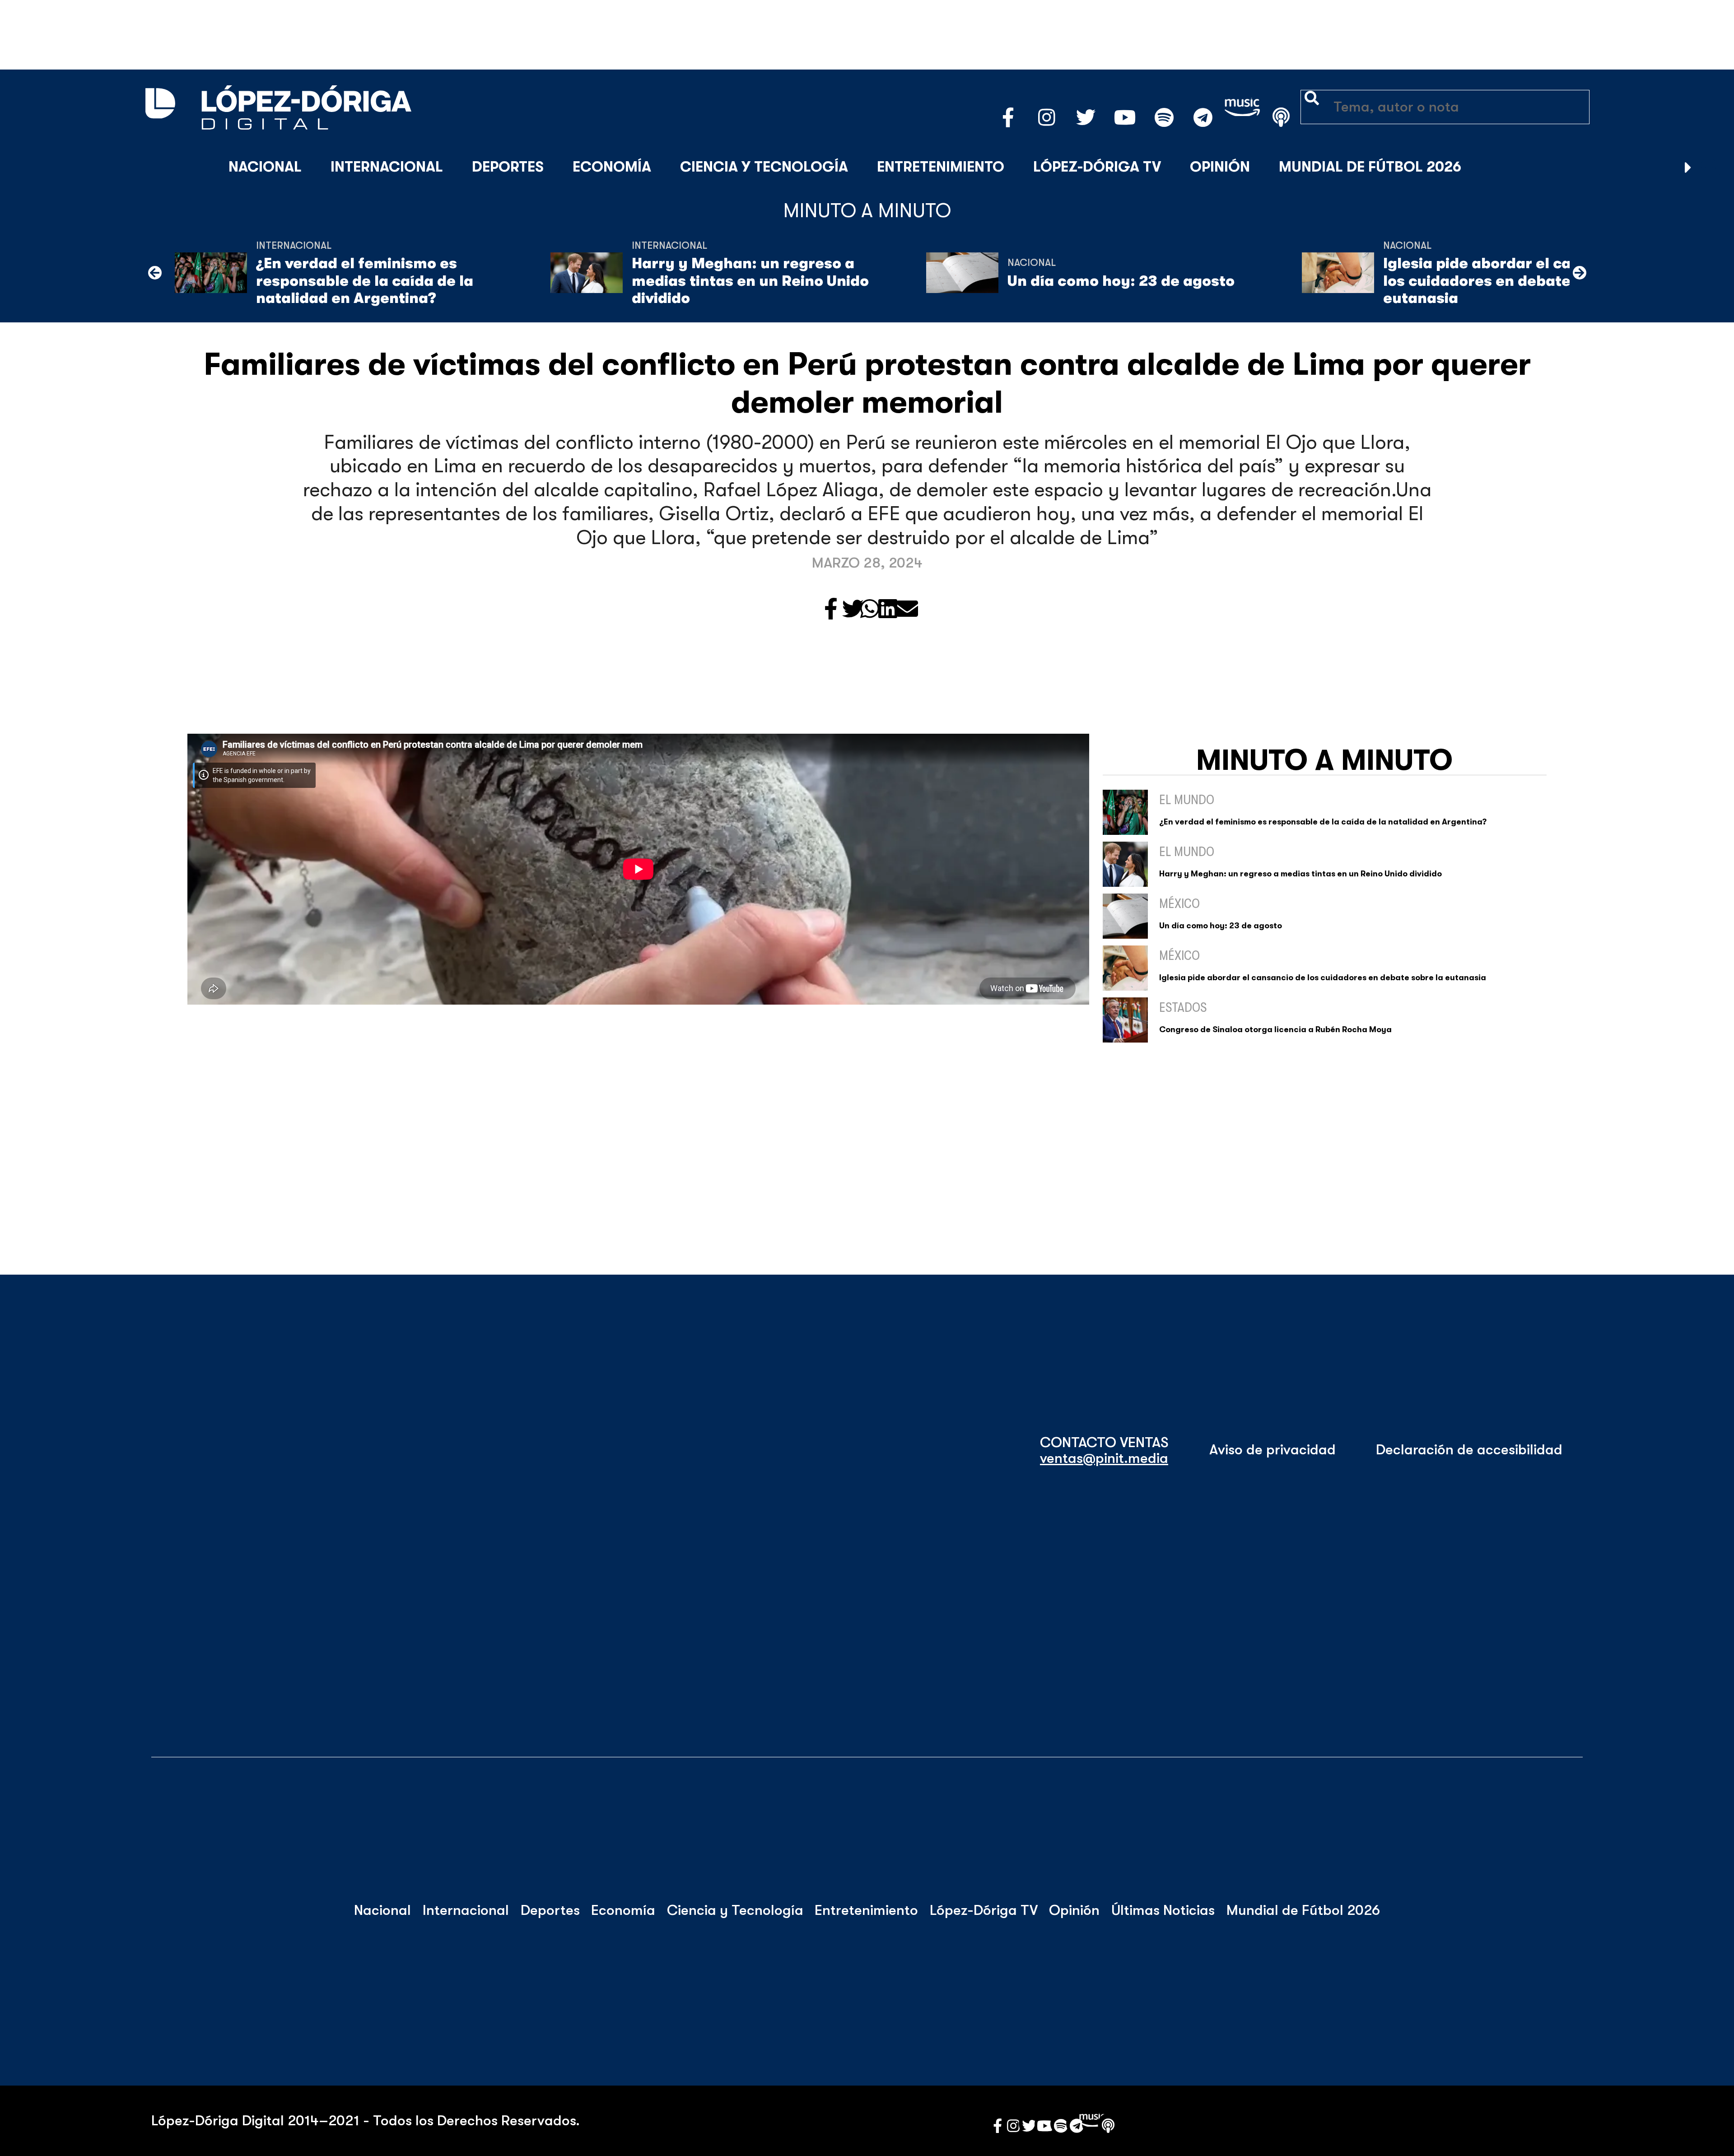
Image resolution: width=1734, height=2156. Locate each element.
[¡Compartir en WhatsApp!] (870, 610)
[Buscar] (1711, 168)
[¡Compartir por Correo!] (907, 610)
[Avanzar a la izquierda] (155, 273)
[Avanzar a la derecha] (1688, 168)
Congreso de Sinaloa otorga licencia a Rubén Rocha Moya (1275, 1029)
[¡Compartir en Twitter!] (853, 610)
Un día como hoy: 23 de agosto (1121, 281)
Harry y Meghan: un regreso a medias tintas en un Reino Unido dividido (750, 281)
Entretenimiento (941, 167)
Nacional (265, 167)
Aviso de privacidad (1273, 1450)
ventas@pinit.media (1104, 1458)
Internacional (387, 167)
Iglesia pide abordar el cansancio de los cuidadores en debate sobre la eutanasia (1517, 281)
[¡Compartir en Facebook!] (831, 610)
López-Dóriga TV (1097, 167)
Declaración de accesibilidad (1469, 1450)
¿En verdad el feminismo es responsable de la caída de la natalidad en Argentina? (365, 281)
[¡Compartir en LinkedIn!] (888, 610)
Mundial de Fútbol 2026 (1370, 167)
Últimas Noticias (1163, 1910)
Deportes (508, 167)
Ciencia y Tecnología (764, 167)
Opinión (1220, 167)
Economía (612, 167)
